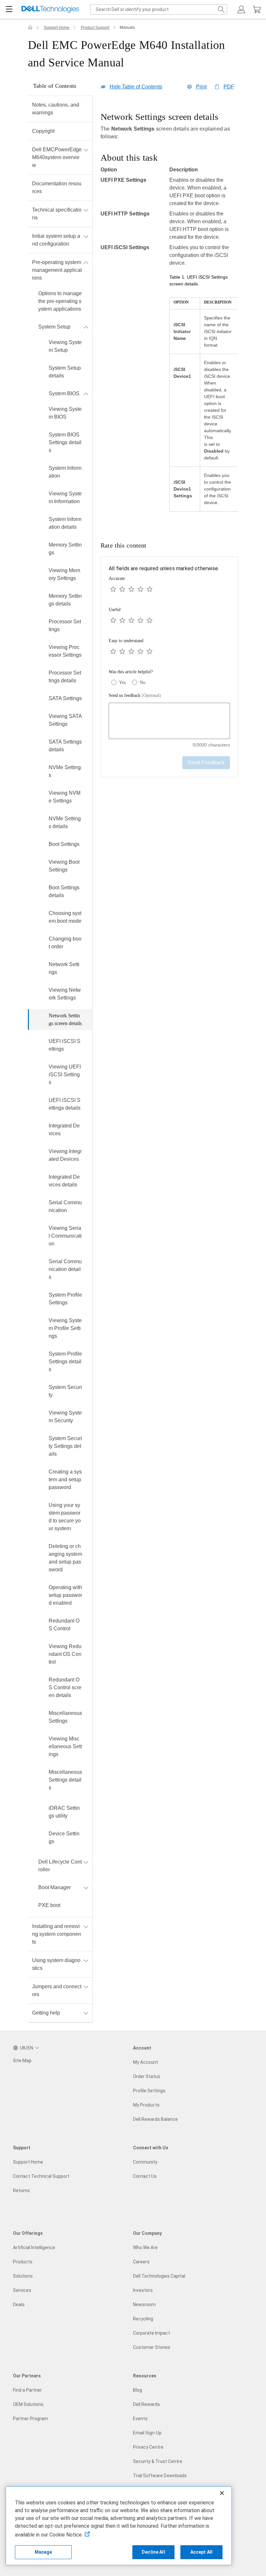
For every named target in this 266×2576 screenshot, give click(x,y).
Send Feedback (206, 762)
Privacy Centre (148, 2447)
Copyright (43, 131)
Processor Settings (65, 625)
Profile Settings (149, 2091)
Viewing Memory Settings (64, 574)
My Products (146, 2105)
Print (201, 87)
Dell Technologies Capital (159, 2276)
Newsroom (144, 2305)
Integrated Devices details (64, 1181)
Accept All (201, 2552)
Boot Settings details (64, 891)
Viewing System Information (65, 497)
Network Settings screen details (65, 1019)
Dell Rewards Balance (155, 2119)
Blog (138, 2390)
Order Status (147, 2076)
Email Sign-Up (147, 2433)
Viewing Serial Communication (65, 1236)
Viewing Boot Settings (64, 866)
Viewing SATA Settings (65, 720)
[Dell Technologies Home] (50, 10)
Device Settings (64, 1837)
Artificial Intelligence (34, 2247)
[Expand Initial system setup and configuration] (86, 236)
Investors (143, 2290)
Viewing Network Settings (65, 994)
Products (23, 2262)
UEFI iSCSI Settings (65, 1045)
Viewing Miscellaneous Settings (65, 1746)
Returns (21, 2190)
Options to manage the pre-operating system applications (60, 301)
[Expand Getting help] (86, 2013)
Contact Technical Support (41, 2176)
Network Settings (64, 968)
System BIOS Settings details (65, 442)
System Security (65, 1391)
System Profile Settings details (65, 1362)
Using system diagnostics (56, 1964)
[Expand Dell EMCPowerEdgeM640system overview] (86, 150)
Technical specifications (57, 214)
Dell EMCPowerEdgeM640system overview (57, 157)
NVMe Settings (65, 771)
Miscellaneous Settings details (65, 1780)
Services (22, 2290)
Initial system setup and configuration (56, 240)
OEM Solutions (28, 2404)
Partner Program (30, 2419)
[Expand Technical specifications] (86, 210)
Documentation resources (57, 187)
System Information (65, 472)
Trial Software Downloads (160, 2476)
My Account (145, 2062)
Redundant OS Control (64, 1625)
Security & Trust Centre (158, 2461)
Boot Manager (54, 1887)
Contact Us (145, 2176)
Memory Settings (65, 549)
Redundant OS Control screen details (65, 1687)
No (143, 682)
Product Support (95, 28)
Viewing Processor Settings (65, 651)
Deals (19, 2305)
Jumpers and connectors (57, 1990)
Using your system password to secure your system (65, 1517)
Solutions (23, 2276)
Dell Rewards (146, 2404)
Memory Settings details (65, 600)
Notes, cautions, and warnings (56, 109)
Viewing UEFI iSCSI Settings (65, 1074)
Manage (43, 2552)
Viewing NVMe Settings (65, 797)
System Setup (54, 327)
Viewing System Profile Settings (65, 1328)
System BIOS (64, 393)
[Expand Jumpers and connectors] (86, 1987)
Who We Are (145, 2247)
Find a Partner (27, 2390)
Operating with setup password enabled (65, 1595)
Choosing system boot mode (65, 917)
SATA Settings (65, 698)
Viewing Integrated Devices (65, 1155)
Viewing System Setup (65, 346)
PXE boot (49, 1905)
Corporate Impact (151, 2333)
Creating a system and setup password (65, 1479)
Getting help (46, 2013)
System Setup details (65, 372)
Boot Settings (64, 844)
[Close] (222, 2493)
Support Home (57, 28)
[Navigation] (9, 9)
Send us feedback (135, 695)
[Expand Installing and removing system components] (86, 1926)
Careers (141, 2262)
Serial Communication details (65, 1269)
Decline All (153, 2552)
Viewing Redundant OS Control (65, 1654)
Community (145, 2162)
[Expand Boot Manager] (86, 1888)
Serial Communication (65, 1206)
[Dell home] (30, 28)
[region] (169, 316)
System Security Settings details (65, 1446)
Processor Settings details (65, 677)
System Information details (65, 523)
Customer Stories (152, 2347)
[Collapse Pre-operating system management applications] (86, 262)
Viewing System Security (65, 1417)
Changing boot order (65, 943)
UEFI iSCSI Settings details (65, 1104)
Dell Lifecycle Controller (60, 1866)
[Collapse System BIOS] (86, 394)
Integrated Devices (64, 1130)
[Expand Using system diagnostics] (86, 1960)
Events (140, 2419)
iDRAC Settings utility (64, 1812)
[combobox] (159, 9)
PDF (229, 87)
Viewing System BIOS (65, 413)
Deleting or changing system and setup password (65, 1558)
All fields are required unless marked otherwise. (164, 568)
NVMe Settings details (65, 822)
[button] (241, 9)
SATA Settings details (65, 746)
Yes (122, 682)
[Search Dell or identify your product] (221, 9)
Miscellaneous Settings (65, 1717)
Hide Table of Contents (136, 87)
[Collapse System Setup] (86, 327)
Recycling (143, 2319)
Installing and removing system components (57, 1934)
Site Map (22, 2061)
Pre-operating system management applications (57, 270)
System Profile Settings (65, 1299)
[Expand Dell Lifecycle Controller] (86, 1862)
